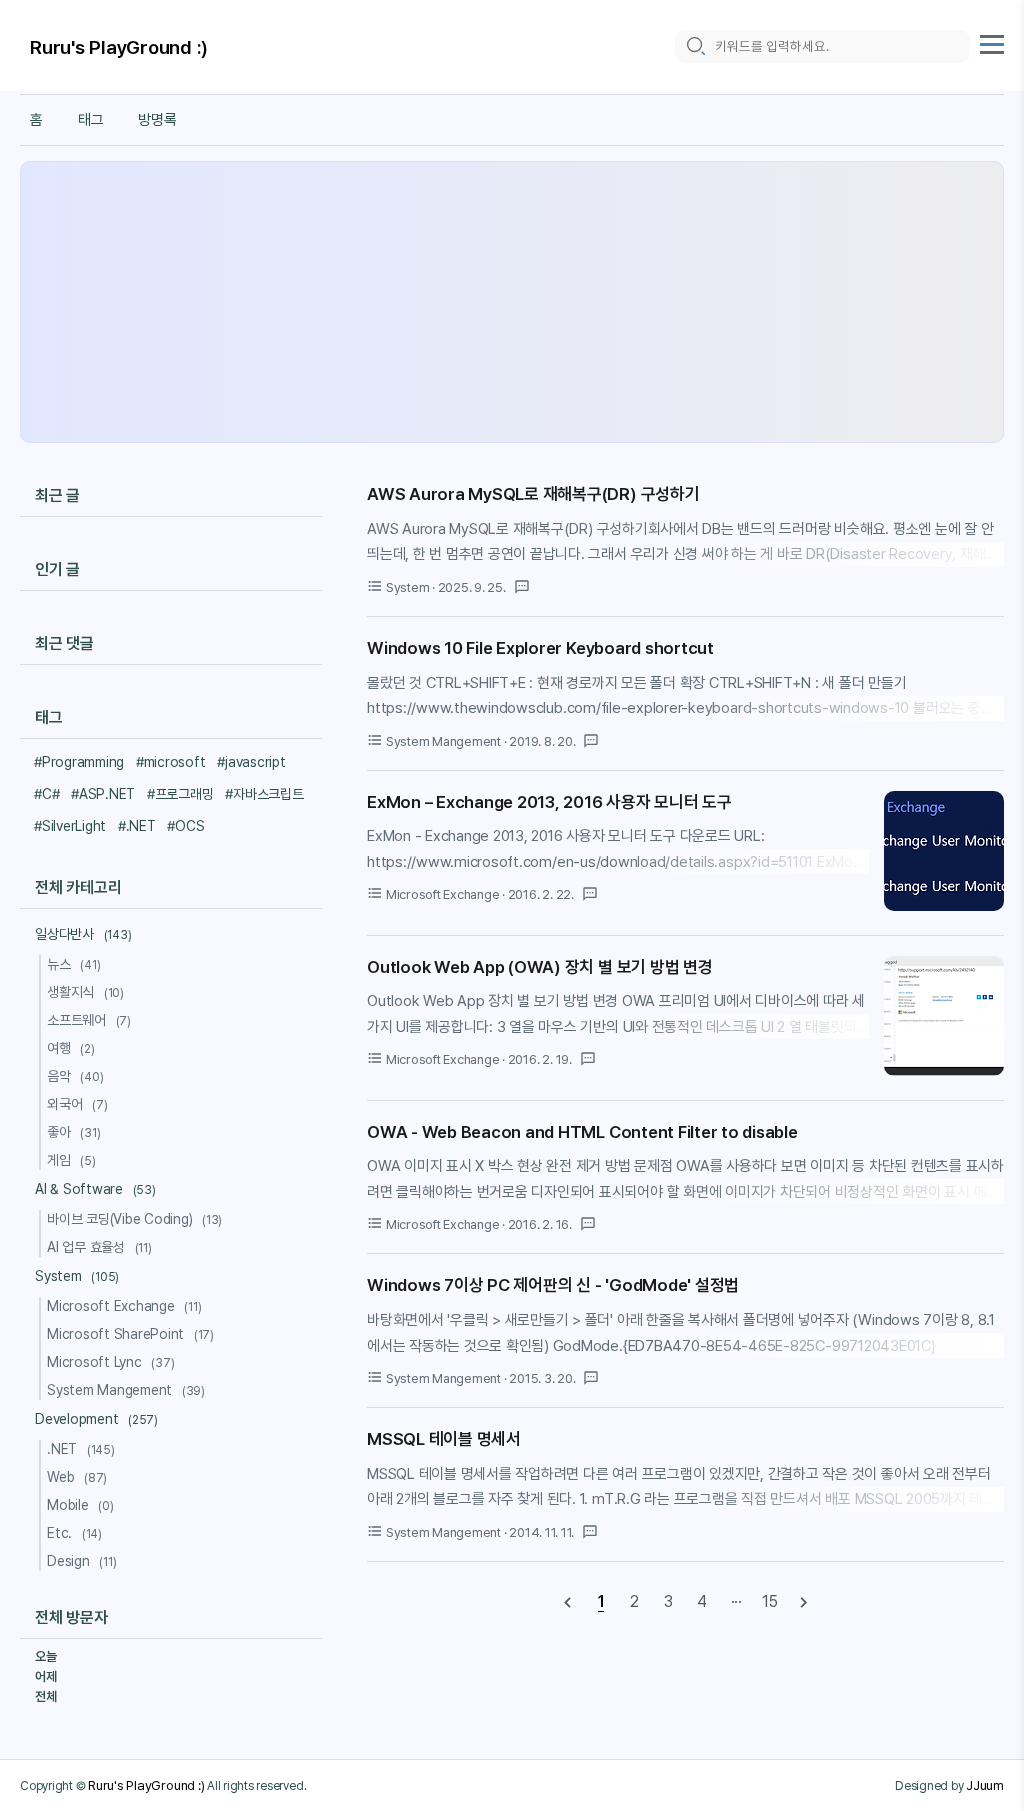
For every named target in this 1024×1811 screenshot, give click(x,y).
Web (77, 1477)
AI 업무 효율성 (99, 1247)
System (77, 1276)
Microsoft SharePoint (130, 1334)
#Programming (79, 762)
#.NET (137, 826)
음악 (75, 1076)
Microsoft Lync (110, 1362)
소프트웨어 (89, 1020)
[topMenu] (992, 42)
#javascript (251, 762)
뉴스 (73, 964)
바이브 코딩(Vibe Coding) (134, 1219)
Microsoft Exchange (124, 1306)
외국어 (77, 1104)
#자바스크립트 (264, 794)
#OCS (185, 826)
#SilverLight (70, 826)
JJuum (985, 1785)
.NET (81, 1449)
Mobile (80, 1505)
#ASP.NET (103, 794)
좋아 (73, 1132)
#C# (46, 794)
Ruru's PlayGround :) (119, 47)
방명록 (157, 120)
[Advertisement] (512, 302)
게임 (71, 1160)
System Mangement (126, 1390)
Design (81, 1561)
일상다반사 (83, 934)
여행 (71, 1048)
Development (96, 1419)
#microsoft (171, 762)
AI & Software (95, 1189)
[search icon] (695, 46)
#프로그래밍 (180, 794)
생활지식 (85, 992)
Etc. (74, 1533)
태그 (91, 120)
